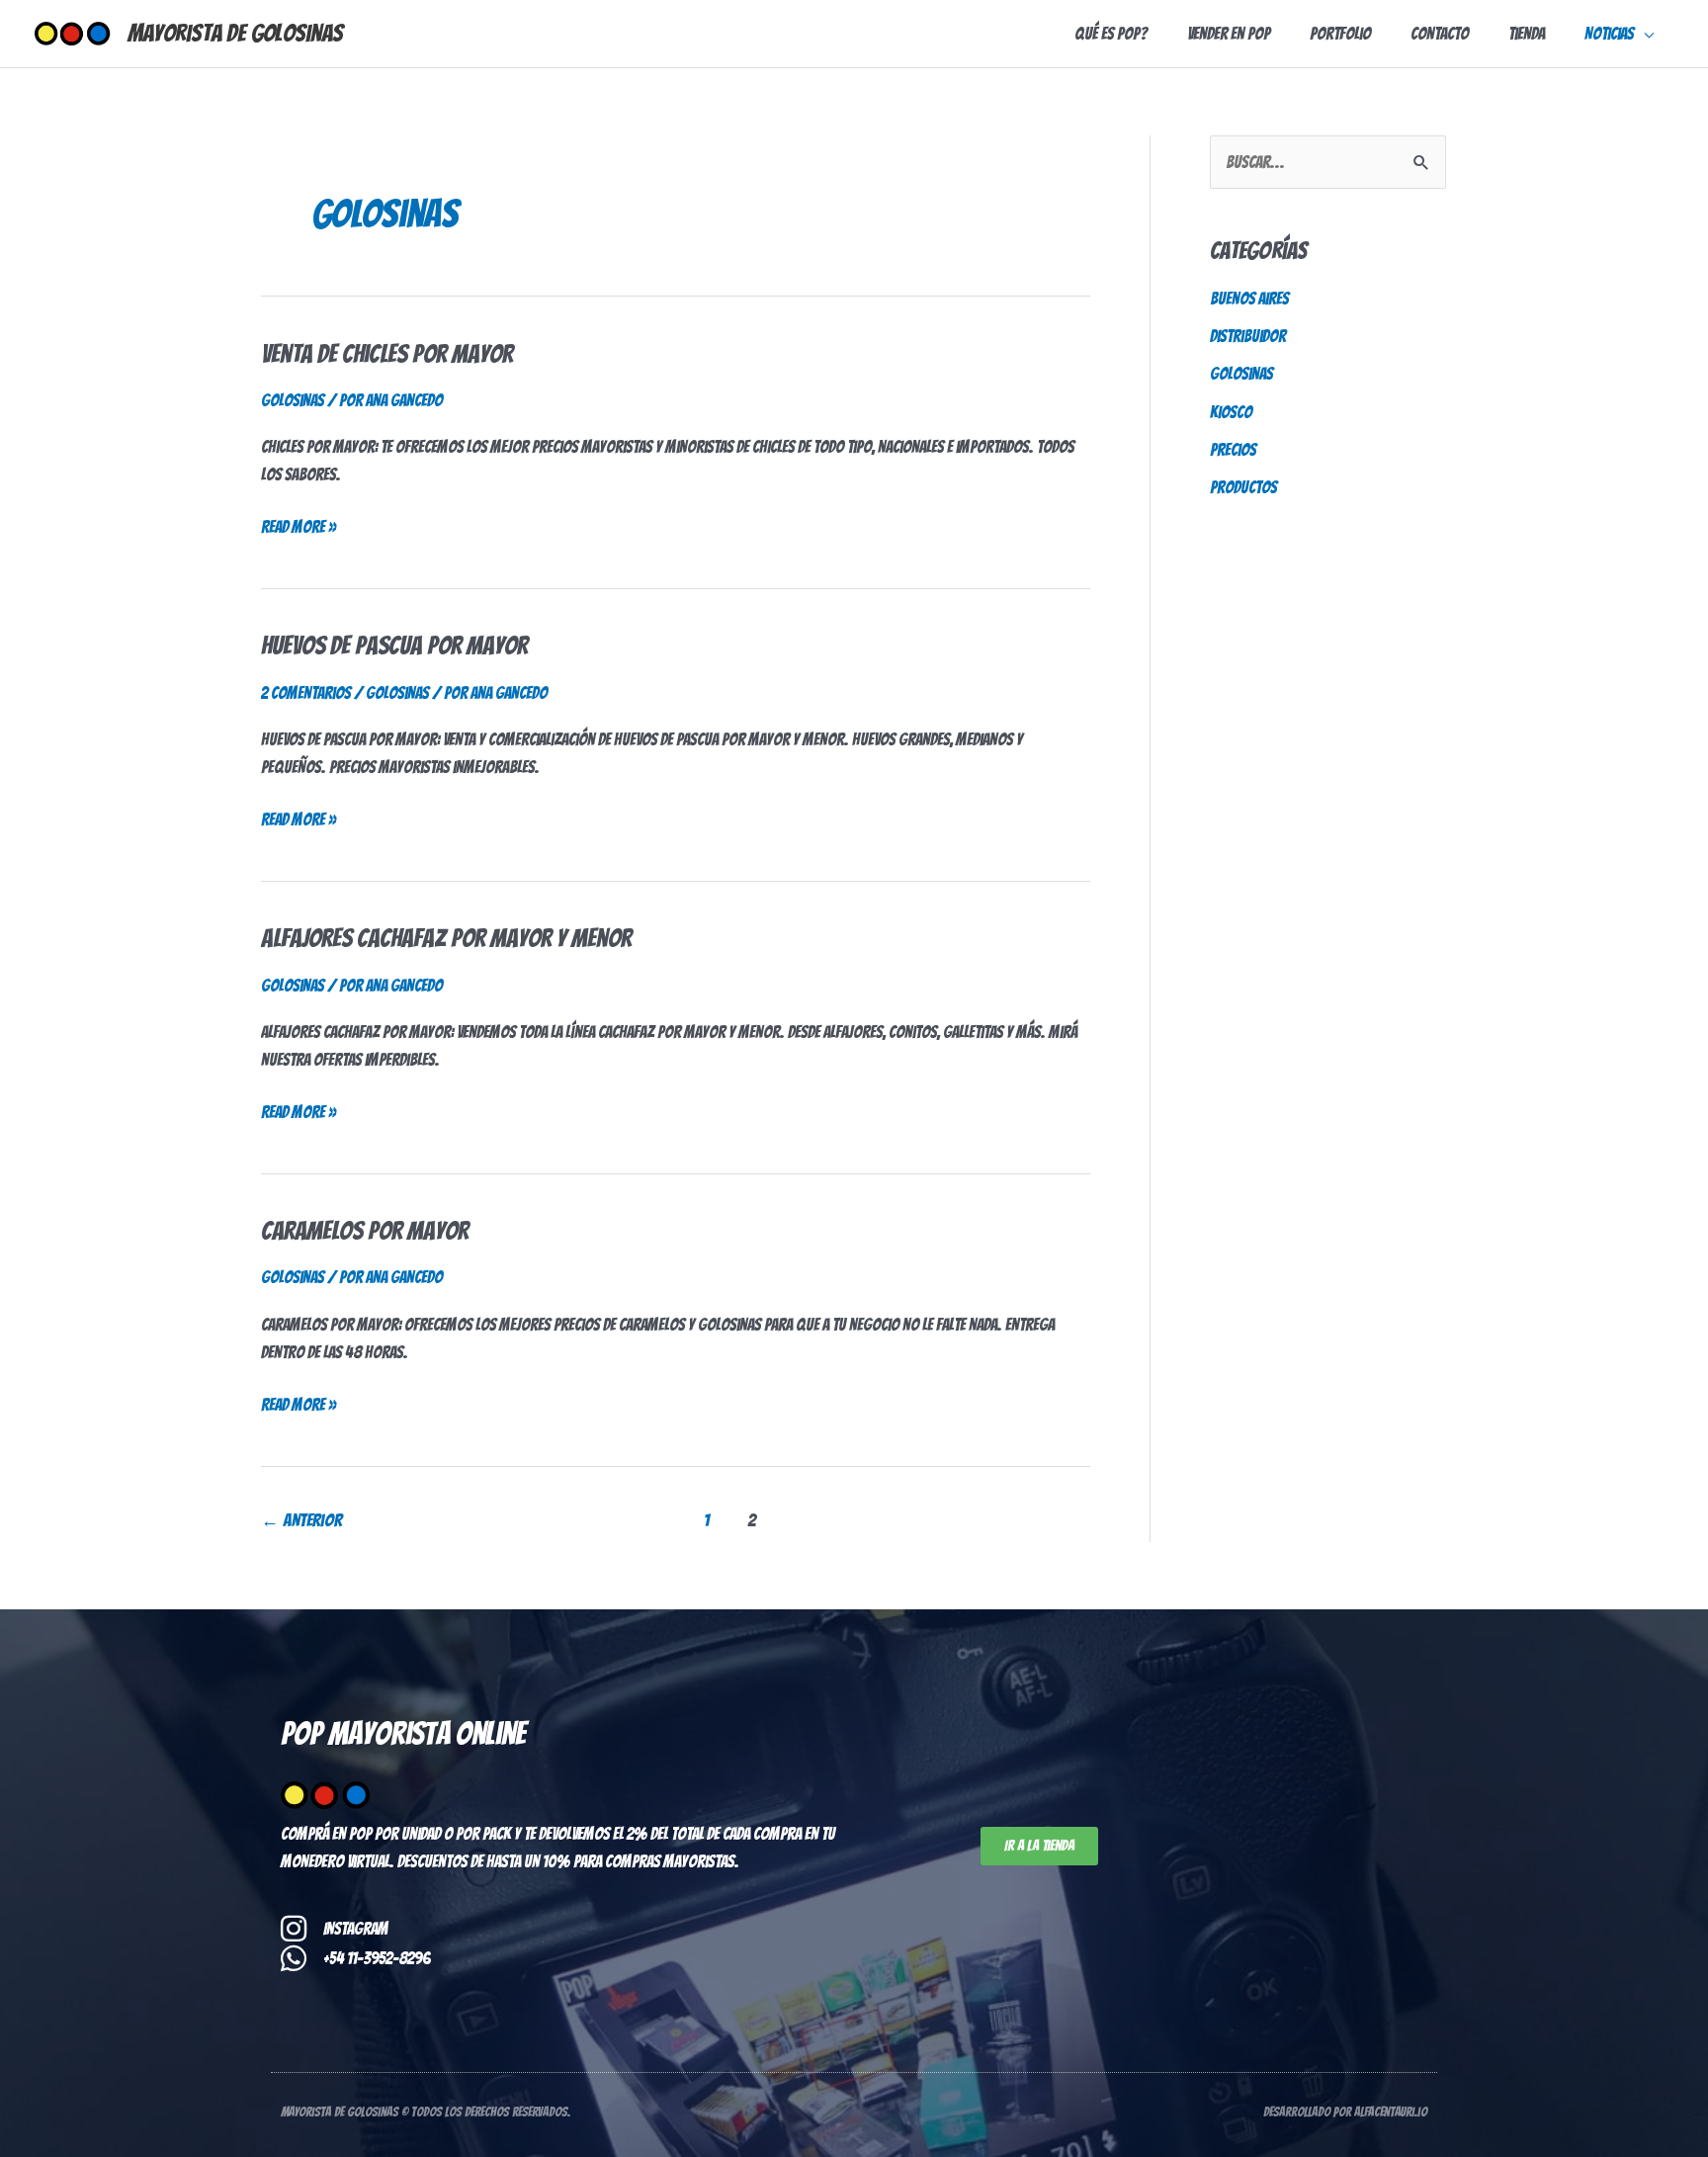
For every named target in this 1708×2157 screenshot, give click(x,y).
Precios (1233, 450)
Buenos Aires (1249, 299)
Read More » (299, 524)
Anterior (301, 1520)
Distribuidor (1248, 336)
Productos (1243, 487)
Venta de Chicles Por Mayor (387, 354)
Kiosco (1231, 412)
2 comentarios (306, 693)
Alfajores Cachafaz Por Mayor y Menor (446, 938)
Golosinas (293, 400)
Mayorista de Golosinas (235, 33)
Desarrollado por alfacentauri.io (1345, 2112)
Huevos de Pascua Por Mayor (394, 646)
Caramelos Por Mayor (365, 1231)
